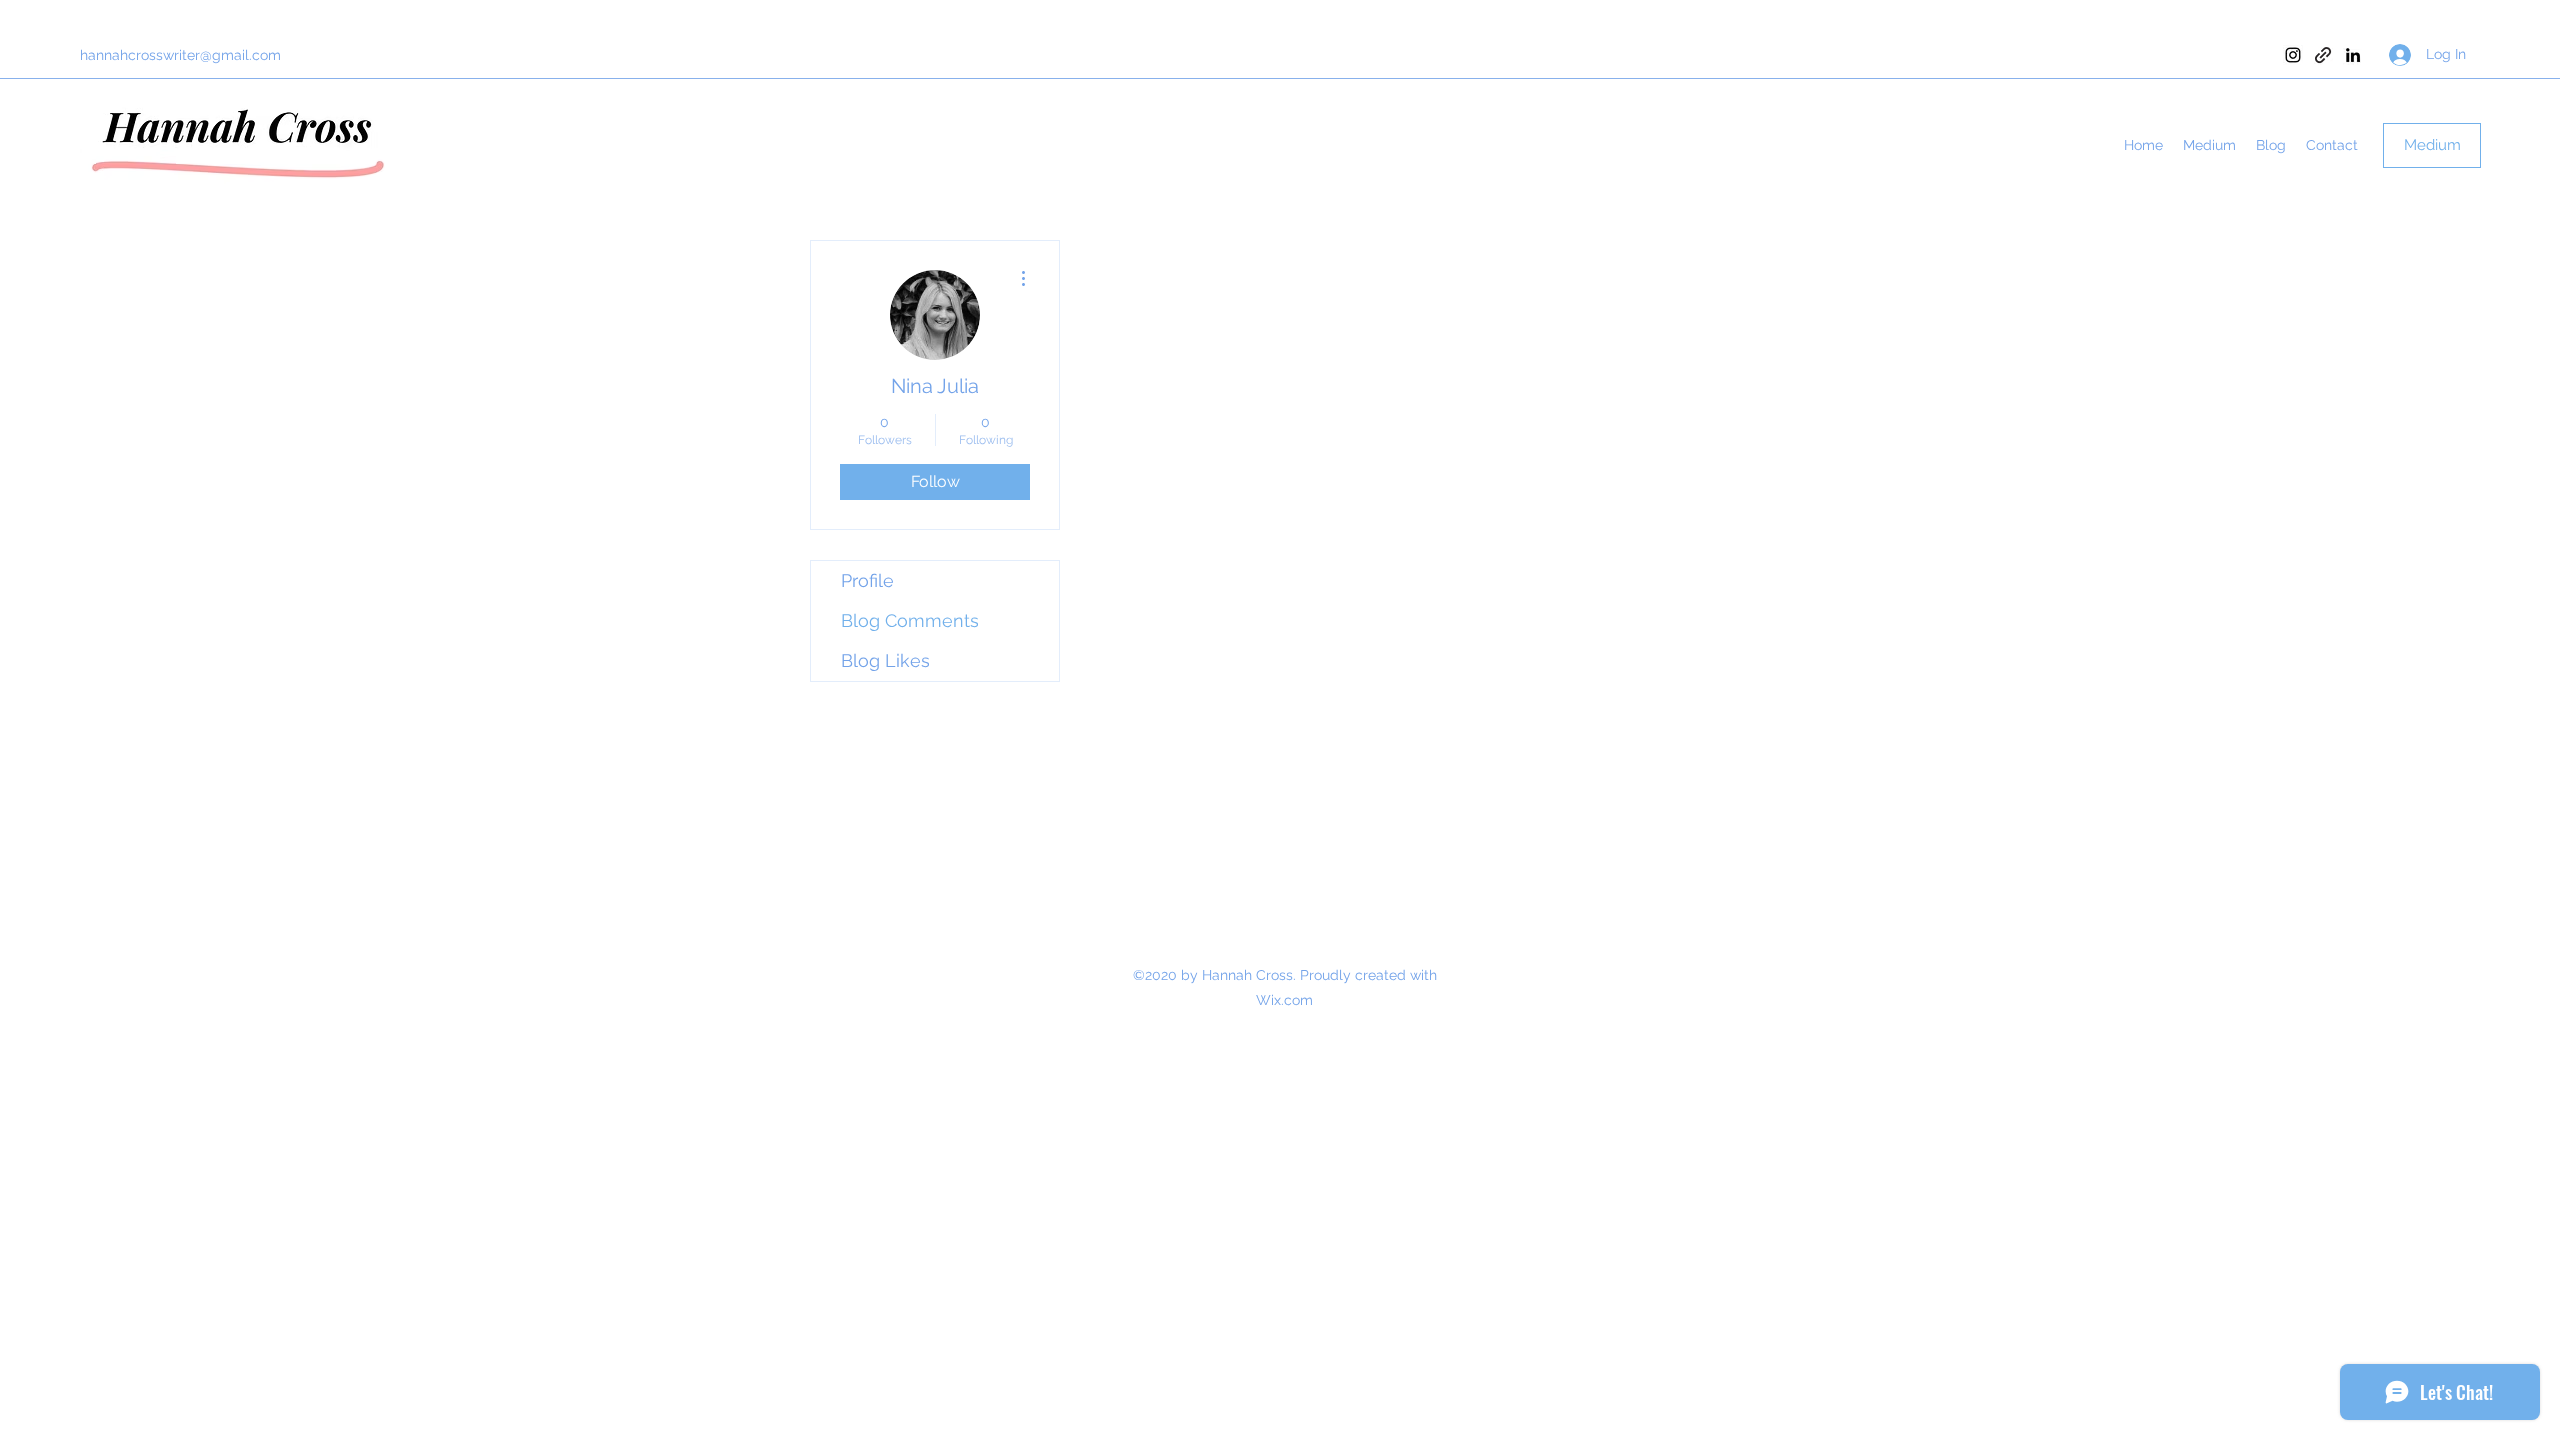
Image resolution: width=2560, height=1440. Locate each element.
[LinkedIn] (2353, 55)
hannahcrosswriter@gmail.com (180, 55)
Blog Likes (885, 660)
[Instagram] (2293, 55)
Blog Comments (910, 620)
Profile (867, 580)
